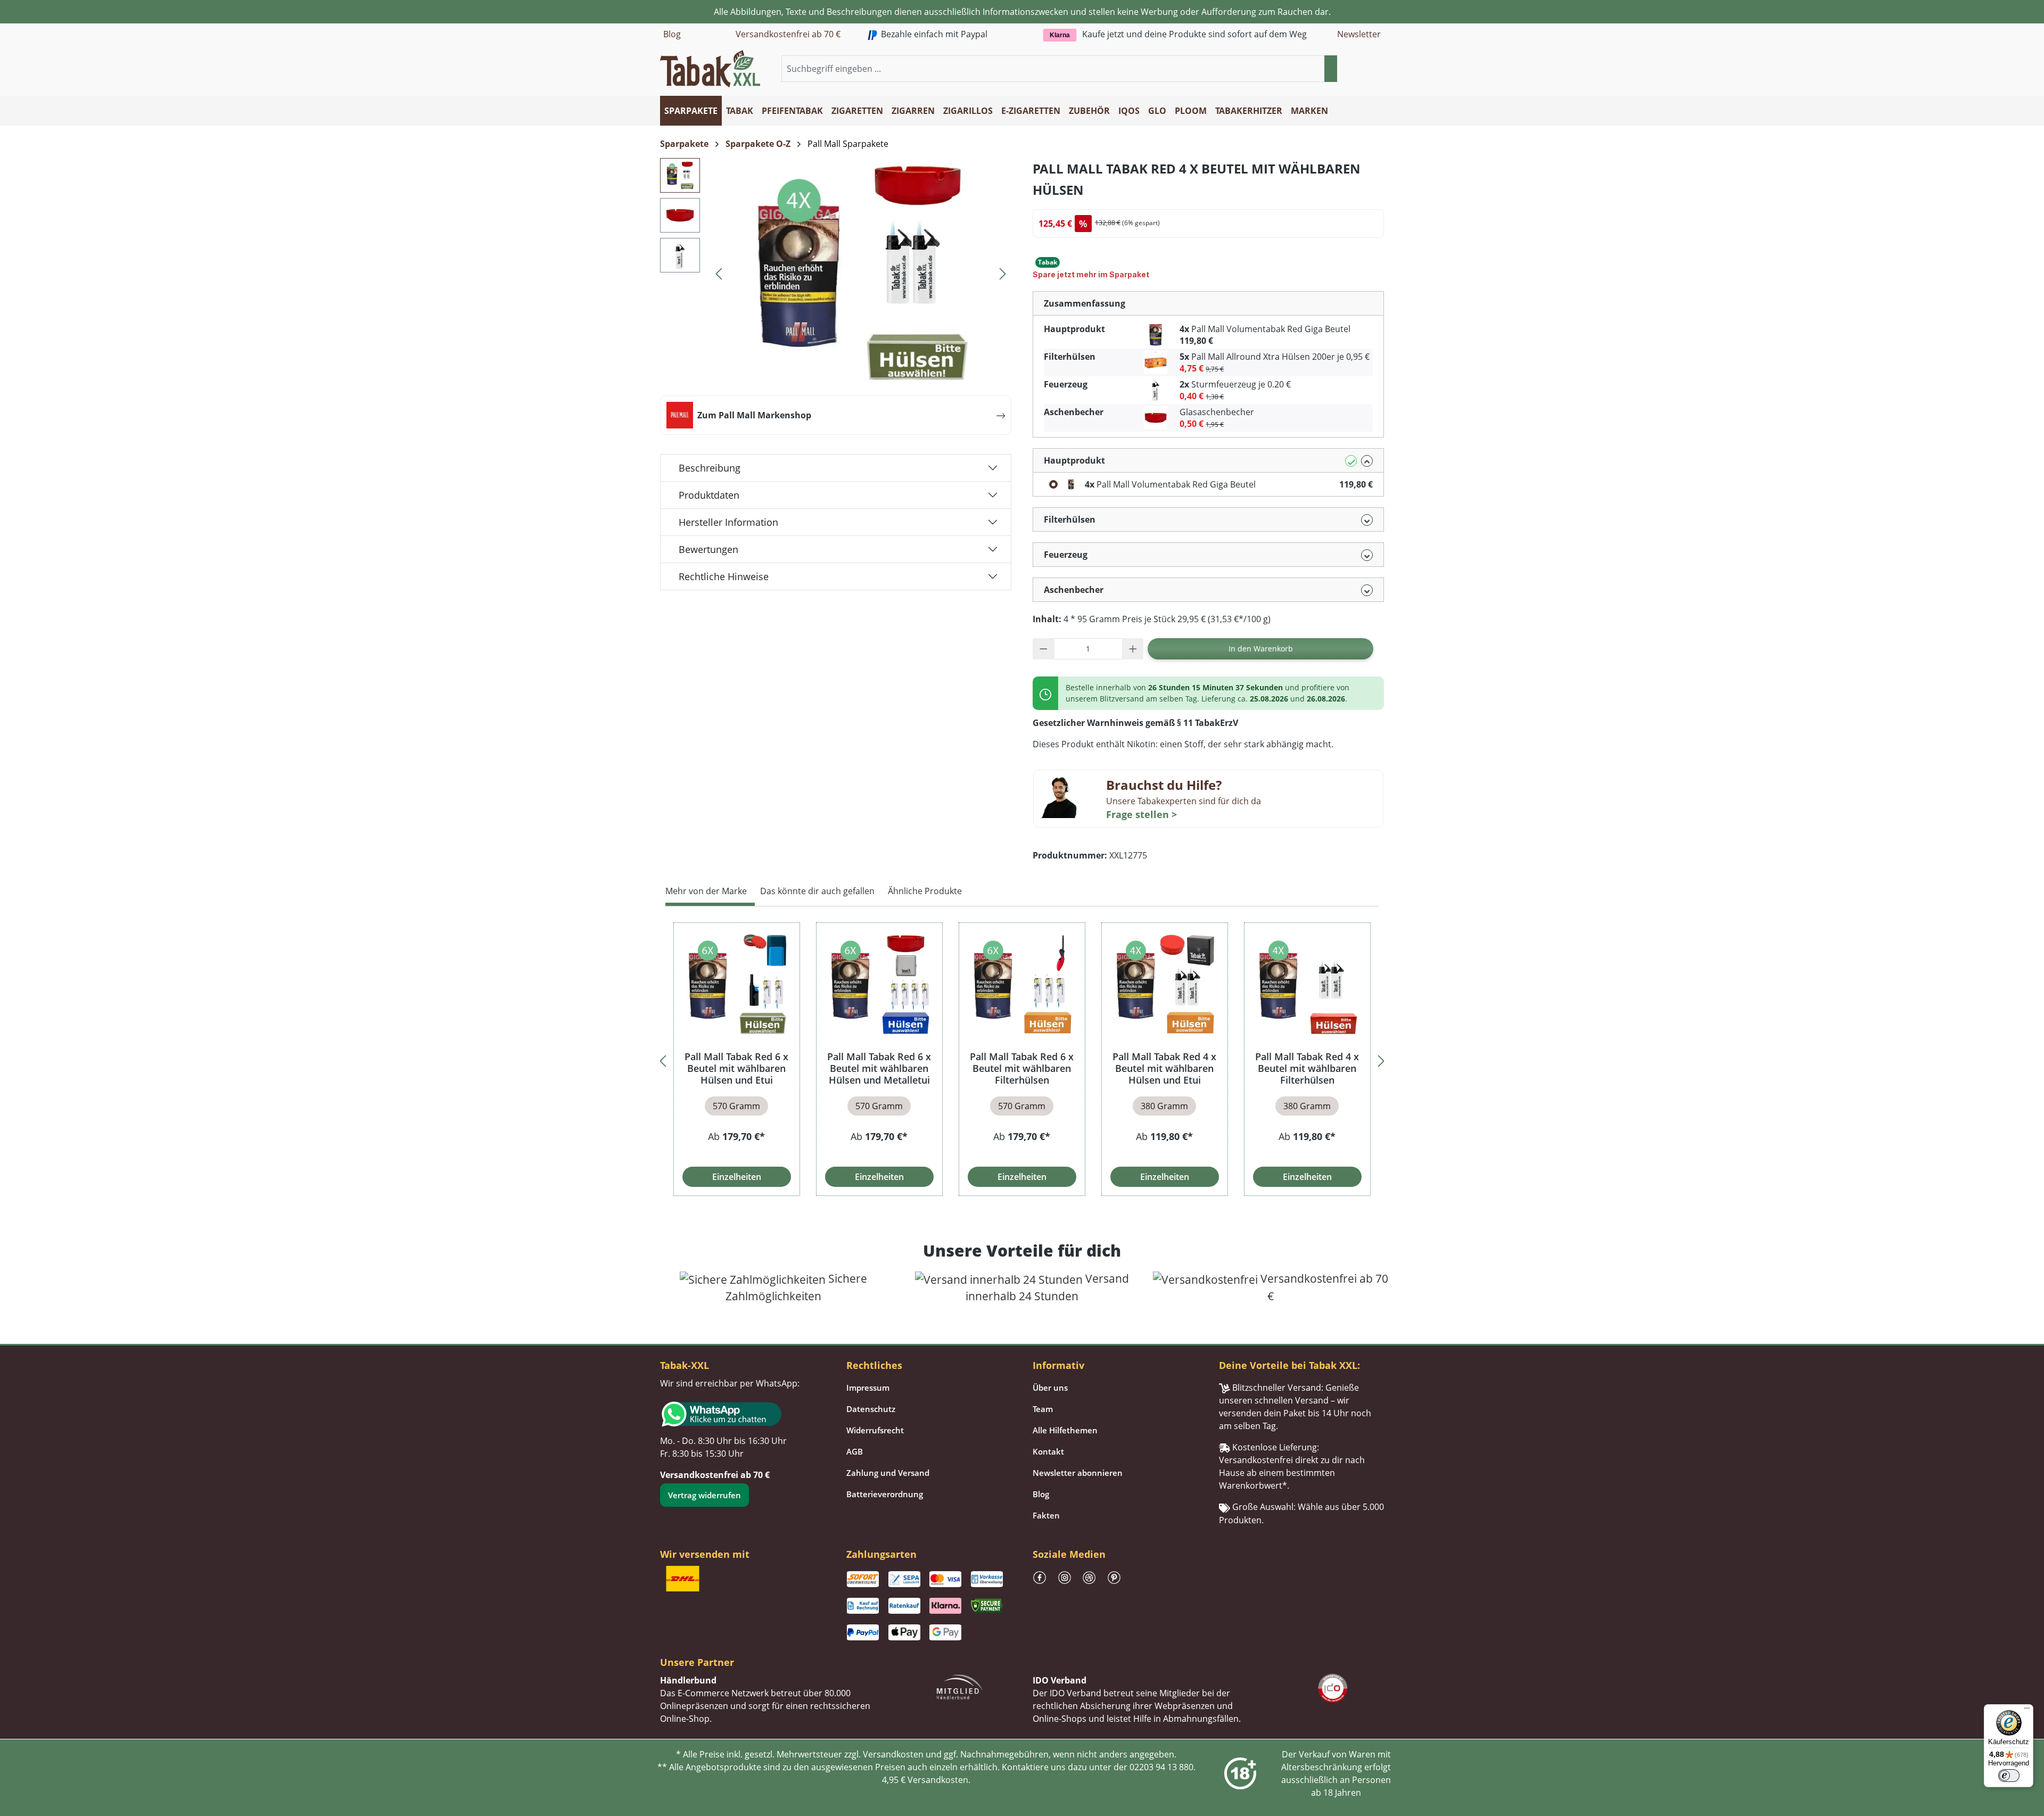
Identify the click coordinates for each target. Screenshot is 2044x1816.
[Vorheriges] (719, 272)
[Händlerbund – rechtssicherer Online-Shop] (960, 1686)
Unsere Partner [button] (697, 1662)
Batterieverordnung (885, 1494)
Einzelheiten (737, 1177)
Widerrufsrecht (875, 1430)
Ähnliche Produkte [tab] (925, 891)
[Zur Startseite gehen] (710, 68)
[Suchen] (1331, 69)
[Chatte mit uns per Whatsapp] (743, 1414)
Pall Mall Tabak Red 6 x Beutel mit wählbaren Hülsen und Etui (736, 1068)
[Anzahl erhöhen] (1133, 649)
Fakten (1046, 1515)
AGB (855, 1451)
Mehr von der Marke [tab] (706, 891)
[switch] (2009, 1776)
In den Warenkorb (1261, 649)
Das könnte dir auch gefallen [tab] (817, 891)
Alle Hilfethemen (1065, 1430)
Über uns (1050, 1388)
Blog (672, 34)
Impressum (868, 1388)
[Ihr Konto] (1365, 69)
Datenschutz (871, 1409)
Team (1043, 1409)
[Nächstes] (1003, 272)
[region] (1022, 1059)
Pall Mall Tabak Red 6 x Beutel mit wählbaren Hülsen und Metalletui (879, 1068)
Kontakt (1048, 1451)
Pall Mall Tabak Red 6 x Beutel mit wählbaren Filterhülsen (1022, 1068)
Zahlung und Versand (888, 1473)
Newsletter (1359, 34)
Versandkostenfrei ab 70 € (788, 34)
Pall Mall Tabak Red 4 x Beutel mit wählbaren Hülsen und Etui (1164, 1068)
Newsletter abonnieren (1078, 1473)
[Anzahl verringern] (1044, 649)
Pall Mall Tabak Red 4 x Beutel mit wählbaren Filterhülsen (1307, 1068)
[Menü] (2027, 1711)
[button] (1378, 69)
